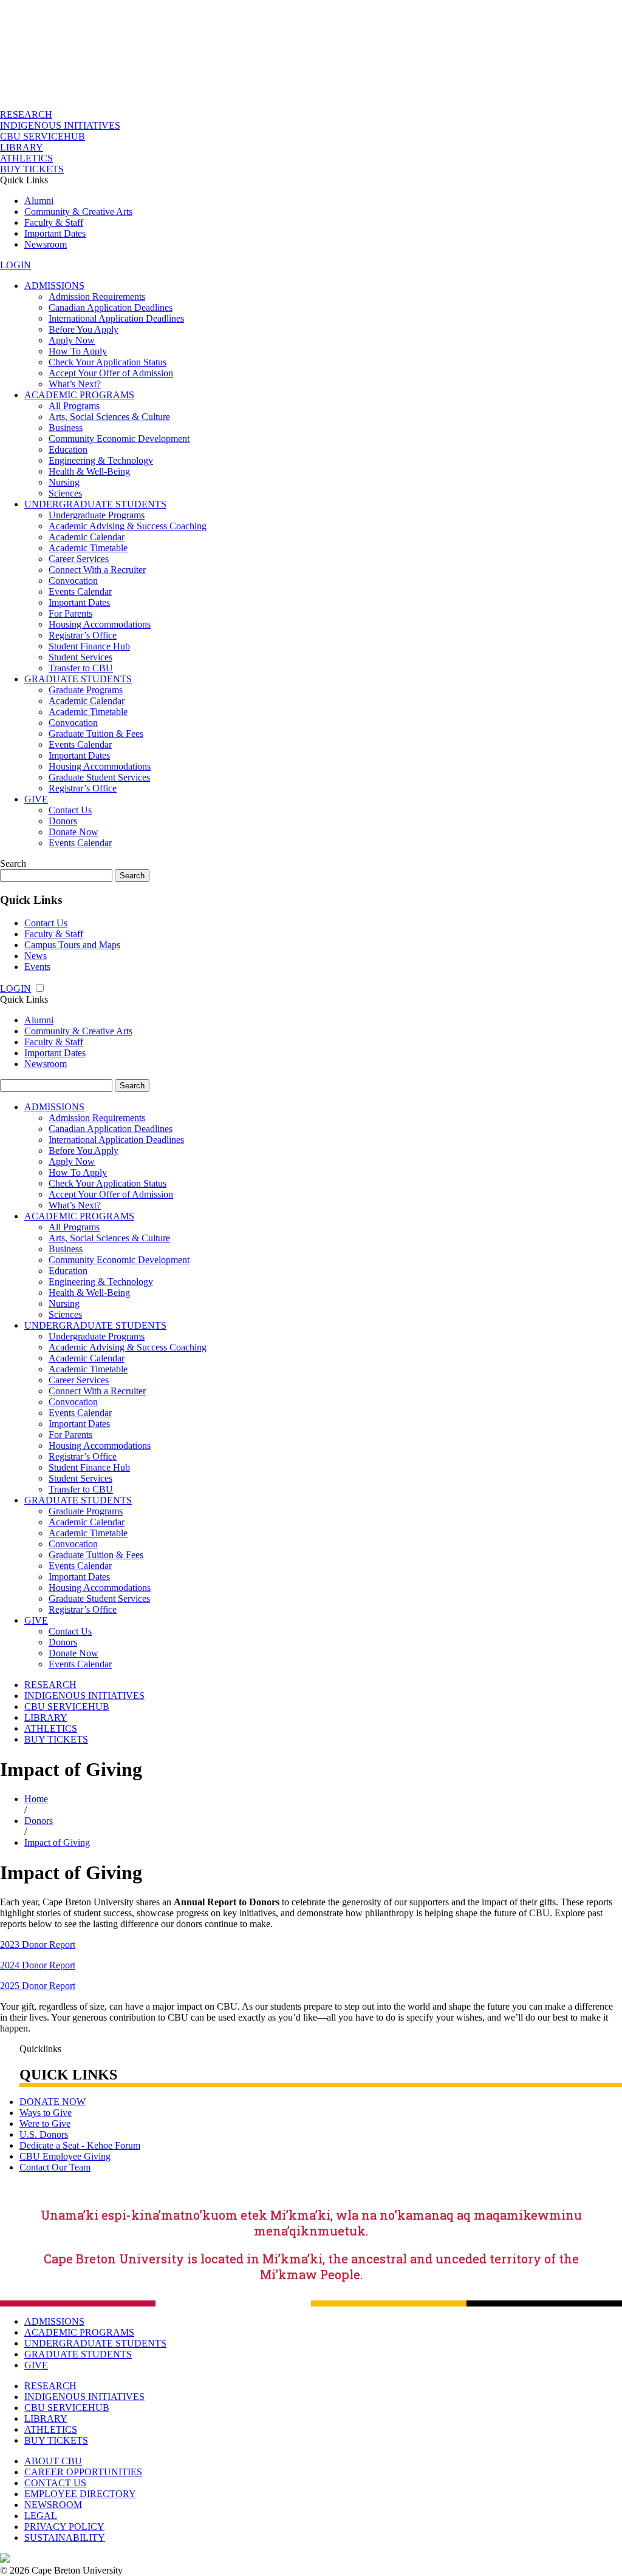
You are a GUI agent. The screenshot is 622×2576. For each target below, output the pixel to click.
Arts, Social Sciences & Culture (109, 417)
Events (37, 967)
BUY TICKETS (32, 169)
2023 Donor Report (38, 1944)
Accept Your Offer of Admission (111, 373)
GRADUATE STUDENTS (78, 679)
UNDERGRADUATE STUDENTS (95, 504)
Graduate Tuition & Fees (96, 734)
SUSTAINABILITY (65, 2537)
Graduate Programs (86, 690)
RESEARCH (26, 114)
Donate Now (73, 832)
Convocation (73, 581)
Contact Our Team (55, 2167)
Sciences (65, 493)
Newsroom (46, 244)
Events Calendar (80, 591)
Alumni (39, 201)
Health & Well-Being (89, 471)
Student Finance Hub (89, 646)
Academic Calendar (87, 537)
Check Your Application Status (108, 362)
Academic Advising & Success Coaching (128, 526)
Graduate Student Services (99, 777)
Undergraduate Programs (97, 515)
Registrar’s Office (83, 635)
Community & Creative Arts (78, 212)
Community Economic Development (119, 439)
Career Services (79, 559)
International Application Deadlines (116, 318)
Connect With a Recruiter (97, 570)
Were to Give (45, 2124)
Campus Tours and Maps (72, 945)
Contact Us (70, 810)
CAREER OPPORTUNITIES (83, 2472)
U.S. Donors (44, 2134)
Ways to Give (46, 2113)
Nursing (64, 482)
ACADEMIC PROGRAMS (79, 395)
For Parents (70, 613)
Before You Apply (84, 329)
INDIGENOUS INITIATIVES (60, 125)
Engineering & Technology (101, 460)
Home (36, 1799)
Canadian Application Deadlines (111, 307)
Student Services (80, 657)
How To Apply (78, 351)
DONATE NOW (53, 2102)
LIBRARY (22, 147)
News (36, 956)
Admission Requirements (97, 297)
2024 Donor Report (38, 1965)
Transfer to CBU (81, 668)
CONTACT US (55, 2483)
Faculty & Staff (54, 222)
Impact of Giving (57, 1842)
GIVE (36, 799)
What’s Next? (75, 384)
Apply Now (72, 340)
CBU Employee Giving (65, 2156)
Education (68, 449)
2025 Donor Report (38, 1986)
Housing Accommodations (100, 624)
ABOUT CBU (53, 2461)
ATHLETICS (26, 158)
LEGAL (41, 2516)
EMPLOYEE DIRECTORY (80, 2494)
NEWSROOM (53, 2505)
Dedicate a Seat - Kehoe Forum (80, 2145)
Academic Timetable (88, 548)
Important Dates (55, 233)
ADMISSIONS (54, 286)
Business (66, 428)
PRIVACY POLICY (64, 2527)
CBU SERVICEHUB (43, 136)
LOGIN (15, 265)
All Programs (74, 406)
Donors (63, 821)
